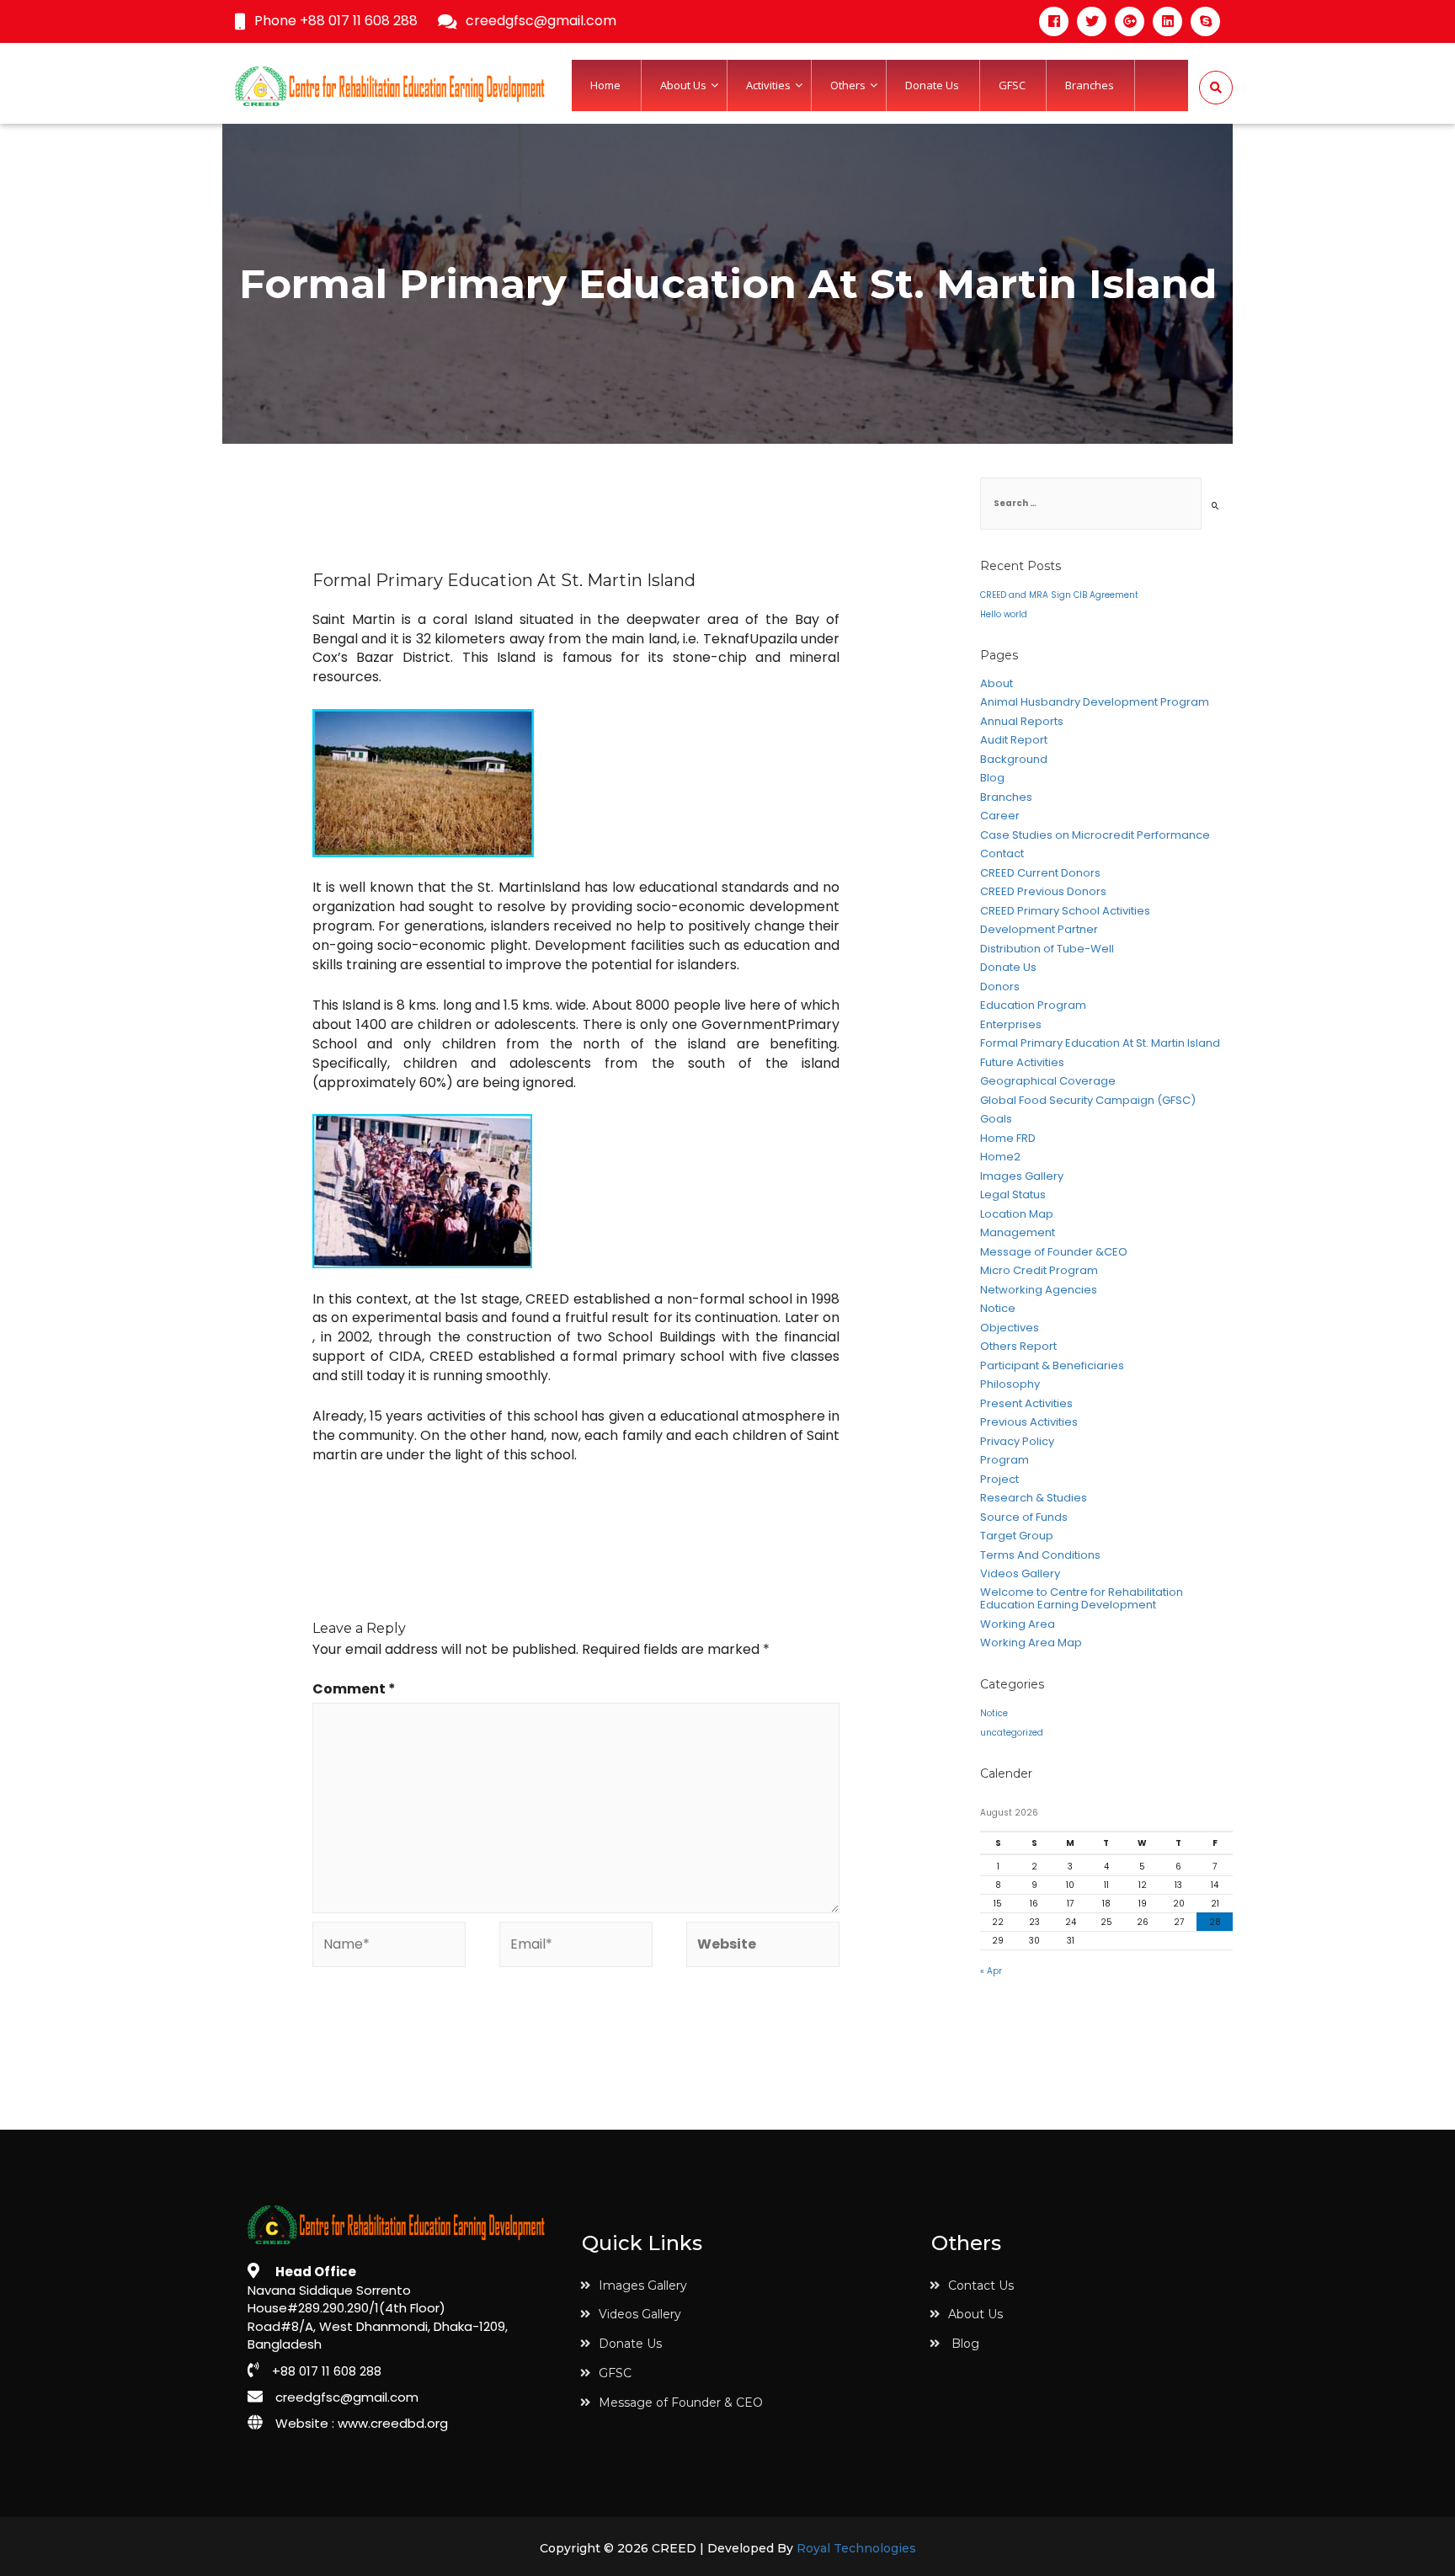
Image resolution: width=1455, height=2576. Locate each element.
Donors (1000, 987)
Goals (996, 1119)
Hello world (1004, 614)
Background (1014, 760)
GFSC (615, 2373)
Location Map (1017, 1214)
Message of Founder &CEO (1054, 1252)
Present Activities (1026, 1404)
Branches (1006, 797)
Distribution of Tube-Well (1047, 949)
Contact (1002, 854)
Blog (992, 778)
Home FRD (1008, 1139)
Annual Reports (1022, 722)
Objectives (1010, 1328)
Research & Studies (1034, 1498)
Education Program (1033, 1005)
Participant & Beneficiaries (1052, 1366)
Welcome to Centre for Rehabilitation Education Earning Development (1082, 1599)
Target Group (1017, 1536)
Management (1018, 1233)
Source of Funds (1024, 1517)
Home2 (1000, 1157)
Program (1005, 1460)
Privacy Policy (1017, 1442)
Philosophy (1010, 1384)
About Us (975, 2314)
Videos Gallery (1020, 1574)
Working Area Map (1031, 1643)
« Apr (991, 1971)
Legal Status (1013, 1195)
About (997, 684)
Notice (998, 1309)
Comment (354, 1689)
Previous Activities (1029, 1422)
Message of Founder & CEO (681, 2403)
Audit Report (1014, 740)
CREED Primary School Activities (1065, 911)
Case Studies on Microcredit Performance (1095, 835)
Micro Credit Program (1039, 1271)
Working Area (1018, 1624)
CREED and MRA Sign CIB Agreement (1059, 595)
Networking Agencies (1039, 1290)
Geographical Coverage (1048, 1081)
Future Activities (1022, 1063)
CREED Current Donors (1040, 873)
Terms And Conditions (1040, 1555)
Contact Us (981, 2285)
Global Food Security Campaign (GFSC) (1088, 1101)
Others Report (1018, 1347)
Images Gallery (1022, 1176)
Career (1000, 816)
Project (999, 1480)
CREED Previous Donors (1043, 892)
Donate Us (1008, 968)
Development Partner (1039, 930)
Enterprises (1011, 1025)
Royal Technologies (856, 2549)
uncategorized (1012, 1733)
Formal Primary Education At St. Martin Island (1100, 1043)
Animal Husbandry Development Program (1095, 702)
